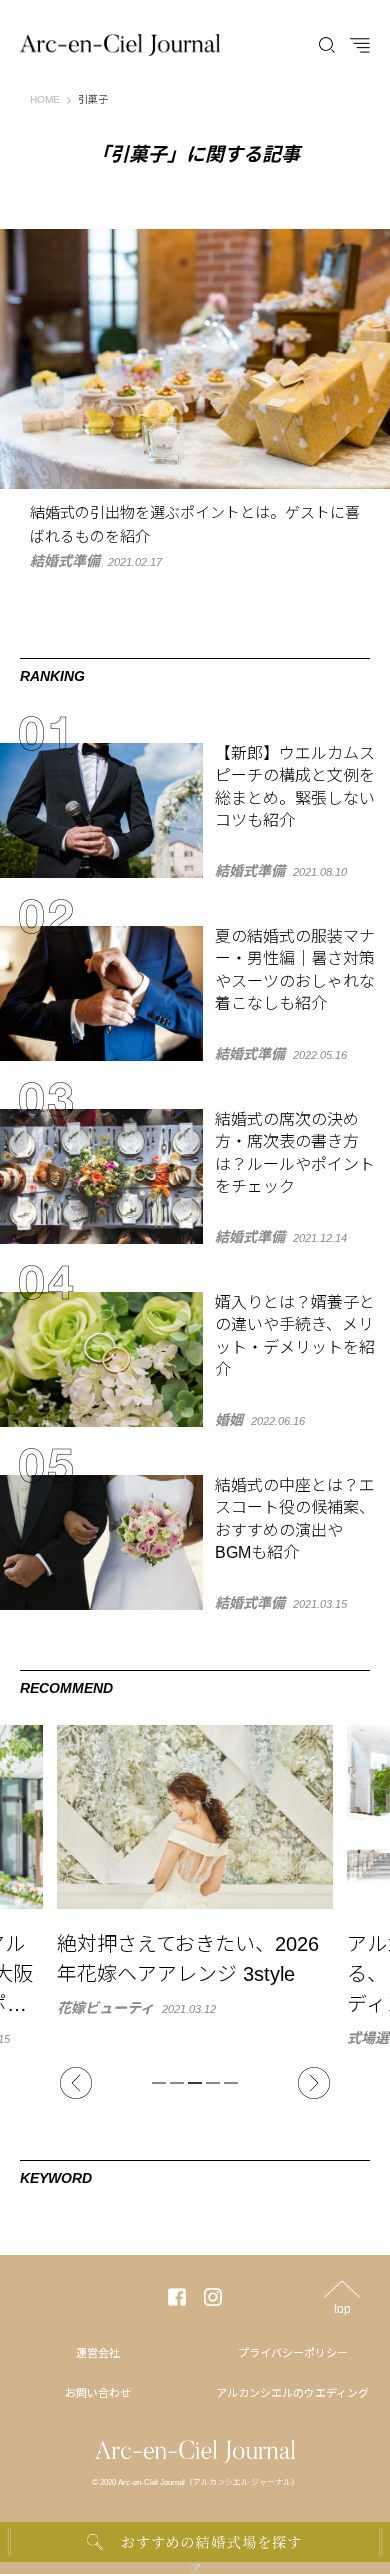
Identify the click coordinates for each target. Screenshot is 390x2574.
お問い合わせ (98, 2393)
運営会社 (98, 2353)
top (342, 2308)
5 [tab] (231, 2083)
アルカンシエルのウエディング (292, 2393)
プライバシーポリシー (293, 2353)
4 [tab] (213, 2083)
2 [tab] (177, 2083)
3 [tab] (195, 2083)
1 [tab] (159, 2083)
